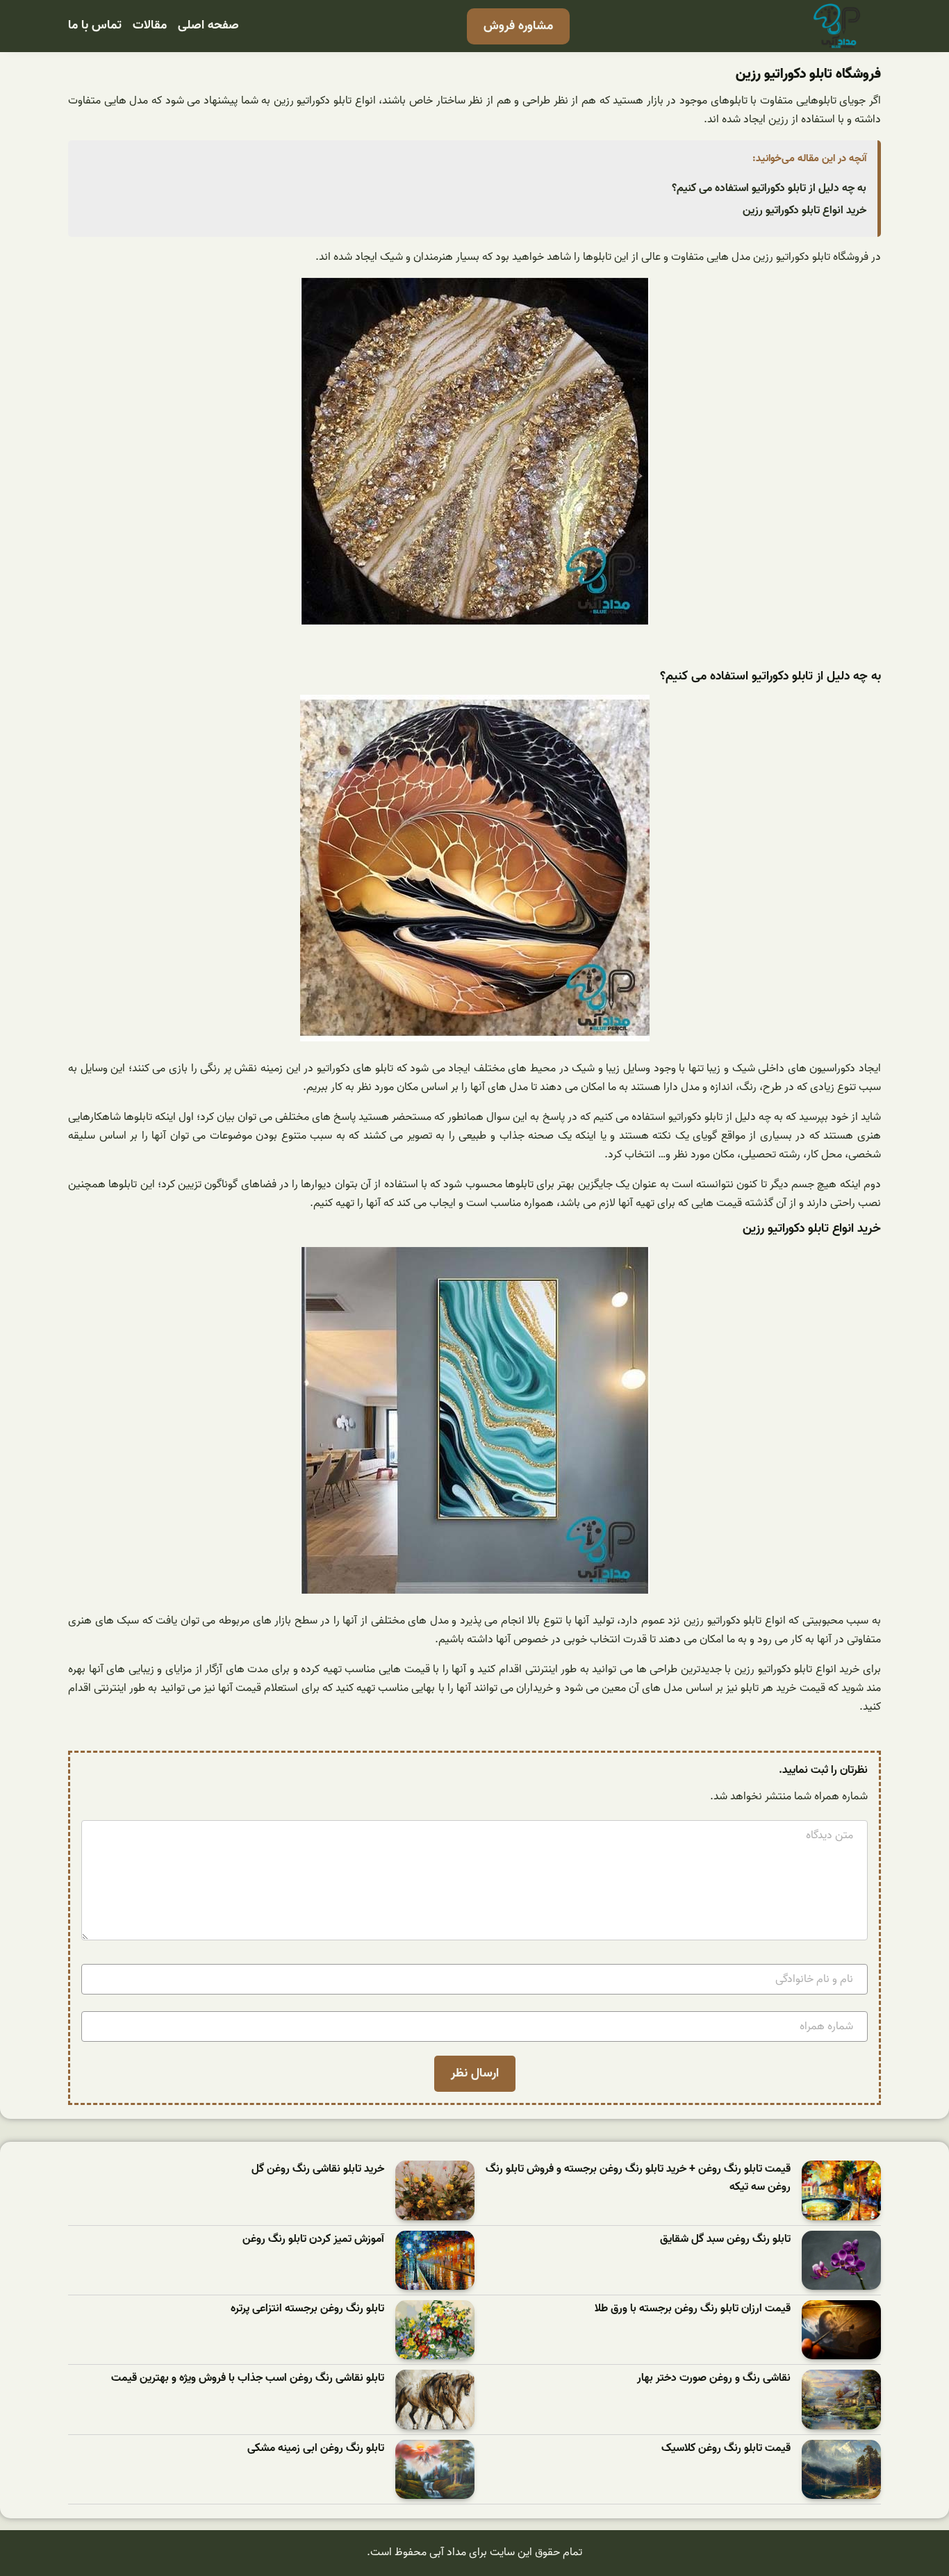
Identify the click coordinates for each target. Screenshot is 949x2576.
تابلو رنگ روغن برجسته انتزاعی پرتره (307, 2309)
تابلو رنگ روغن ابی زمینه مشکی (316, 2449)
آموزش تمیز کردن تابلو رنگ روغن (313, 2239)
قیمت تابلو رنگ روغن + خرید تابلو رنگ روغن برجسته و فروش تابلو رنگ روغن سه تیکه (638, 2178)
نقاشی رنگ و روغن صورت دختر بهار (714, 2378)
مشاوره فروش (518, 26)
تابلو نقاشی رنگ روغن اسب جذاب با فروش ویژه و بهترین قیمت (248, 2378)
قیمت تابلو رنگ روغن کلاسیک (726, 2449)
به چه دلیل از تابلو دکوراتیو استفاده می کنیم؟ (769, 188)
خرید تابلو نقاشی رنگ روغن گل (318, 2169)
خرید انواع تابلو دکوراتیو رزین (804, 210)
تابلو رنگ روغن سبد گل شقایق (725, 2239)
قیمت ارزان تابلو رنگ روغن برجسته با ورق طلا (693, 2309)
